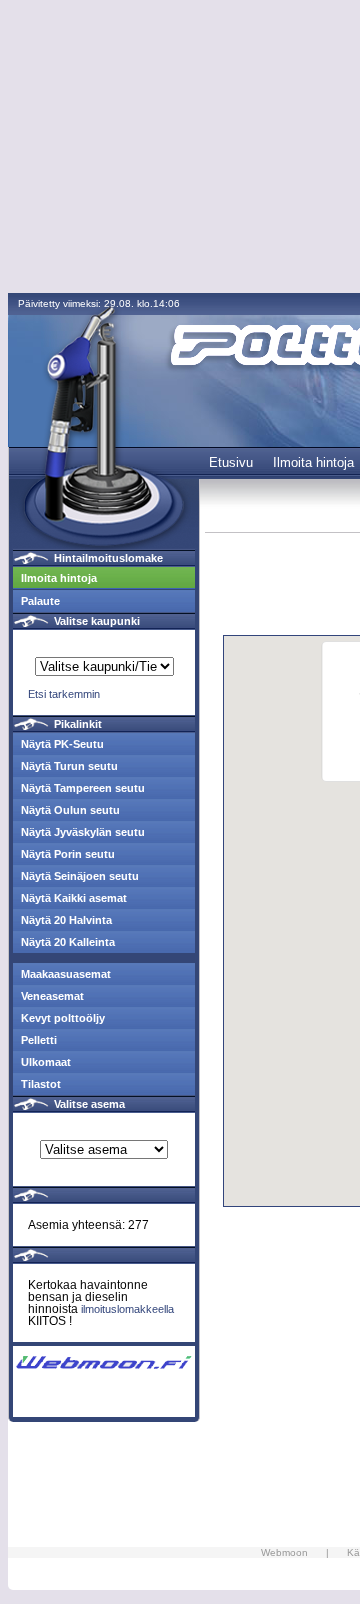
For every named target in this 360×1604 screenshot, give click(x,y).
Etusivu (231, 462)
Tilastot (41, 1084)
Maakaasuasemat (66, 974)
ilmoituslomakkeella (127, 1309)
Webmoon (284, 1552)
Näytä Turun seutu (69, 766)
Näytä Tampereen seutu (83, 788)
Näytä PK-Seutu (62, 744)
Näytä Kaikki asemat (74, 898)
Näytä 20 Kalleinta (68, 942)
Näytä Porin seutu (68, 854)
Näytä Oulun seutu (70, 810)
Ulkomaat (46, 1062)
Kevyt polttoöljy (63, 1018)
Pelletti (39, 1040)
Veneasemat (52, 996)
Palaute (40, 601)
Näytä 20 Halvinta (66, 920)
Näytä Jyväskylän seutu (83, 832)
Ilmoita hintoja (313, 462)
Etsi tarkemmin (64, 694)
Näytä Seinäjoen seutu (80, 876)
